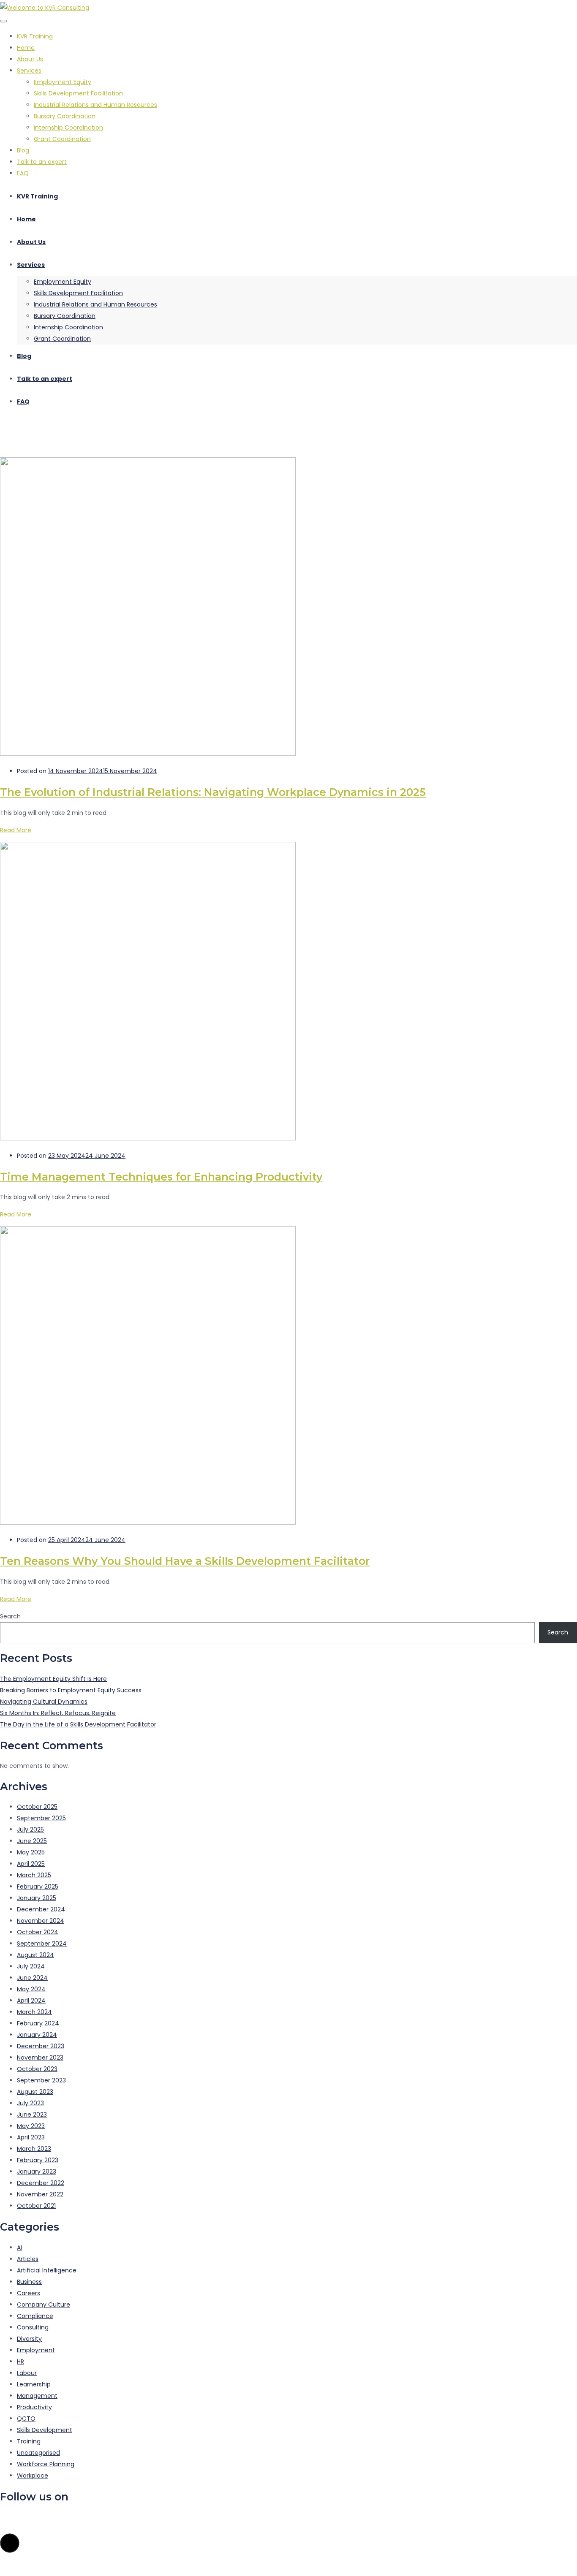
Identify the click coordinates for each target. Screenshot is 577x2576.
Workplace (33, 2476)
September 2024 (42, 1944)
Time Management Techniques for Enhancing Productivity (161, 1177)
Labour (27, 2373)
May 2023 (31, 2126)
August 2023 (35, 2092)
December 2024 (41, 1909)
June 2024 (32, 1978)
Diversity (29, 2339)
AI (19, 2248)
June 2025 (32, 1841)
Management (37, 2396)
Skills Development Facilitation (78, 93)
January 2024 (37, 2035)
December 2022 (41, 2183)
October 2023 (37, 2069)
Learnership (34, 2384)
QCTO (26, 2419)
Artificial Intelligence (47, 2270)
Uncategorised (38, 2453)
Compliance (35, 2316)
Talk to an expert (42, 162)
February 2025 (38, 1887)
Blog (23, 150)
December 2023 (41, 2046)
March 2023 (34, 2149)
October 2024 (38, 1932)
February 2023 (38, 2160)
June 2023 (32, 2115)
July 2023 (30, 2103)
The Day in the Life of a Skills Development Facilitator (78, 1724)
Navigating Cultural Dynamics (44, 1702)
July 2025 (30, 1830)
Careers (29, 2293)
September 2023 (41, 2080)
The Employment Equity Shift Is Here (53, 1679)
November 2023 (40, 2058)
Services (29, 71)
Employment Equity (63, 82)
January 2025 (37, 1898)
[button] (10, 2543)
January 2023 (37, 2172)
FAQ (23, 173)
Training (29, 2441)
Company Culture (44, 2305)
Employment (36, 2350)
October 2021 (36, 2206)
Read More (16, 830)
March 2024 (34, 2012)
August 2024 (35, 1955)
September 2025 (41, 1818)
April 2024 (31, 2001)
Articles (28, 2259)
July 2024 (31, 1966)
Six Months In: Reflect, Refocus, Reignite (58, 1713)
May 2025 (31, 1852)
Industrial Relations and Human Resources (95, 105)
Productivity (34, 2407)
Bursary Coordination (65, 116)
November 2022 (40, 2194)
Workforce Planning (46, 2464)
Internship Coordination (68, 128)
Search (10, 1616)
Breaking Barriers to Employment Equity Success (71, 1690)
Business (29, 2282)
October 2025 (37, 1807)
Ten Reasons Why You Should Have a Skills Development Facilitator (185, 1561)
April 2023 (31, 2137)
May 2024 (31, 1989)
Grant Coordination (62, 139)
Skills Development (45, 2430)
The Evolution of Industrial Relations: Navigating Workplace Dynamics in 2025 (213, 792)
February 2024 (38, 2023)
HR (20, 2362)
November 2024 (41, 1921)
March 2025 (34, 1875)
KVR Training (35, 36)
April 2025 (31, 1864)
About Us (30, 59)
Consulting (33, 2327)
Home (26, 48)
